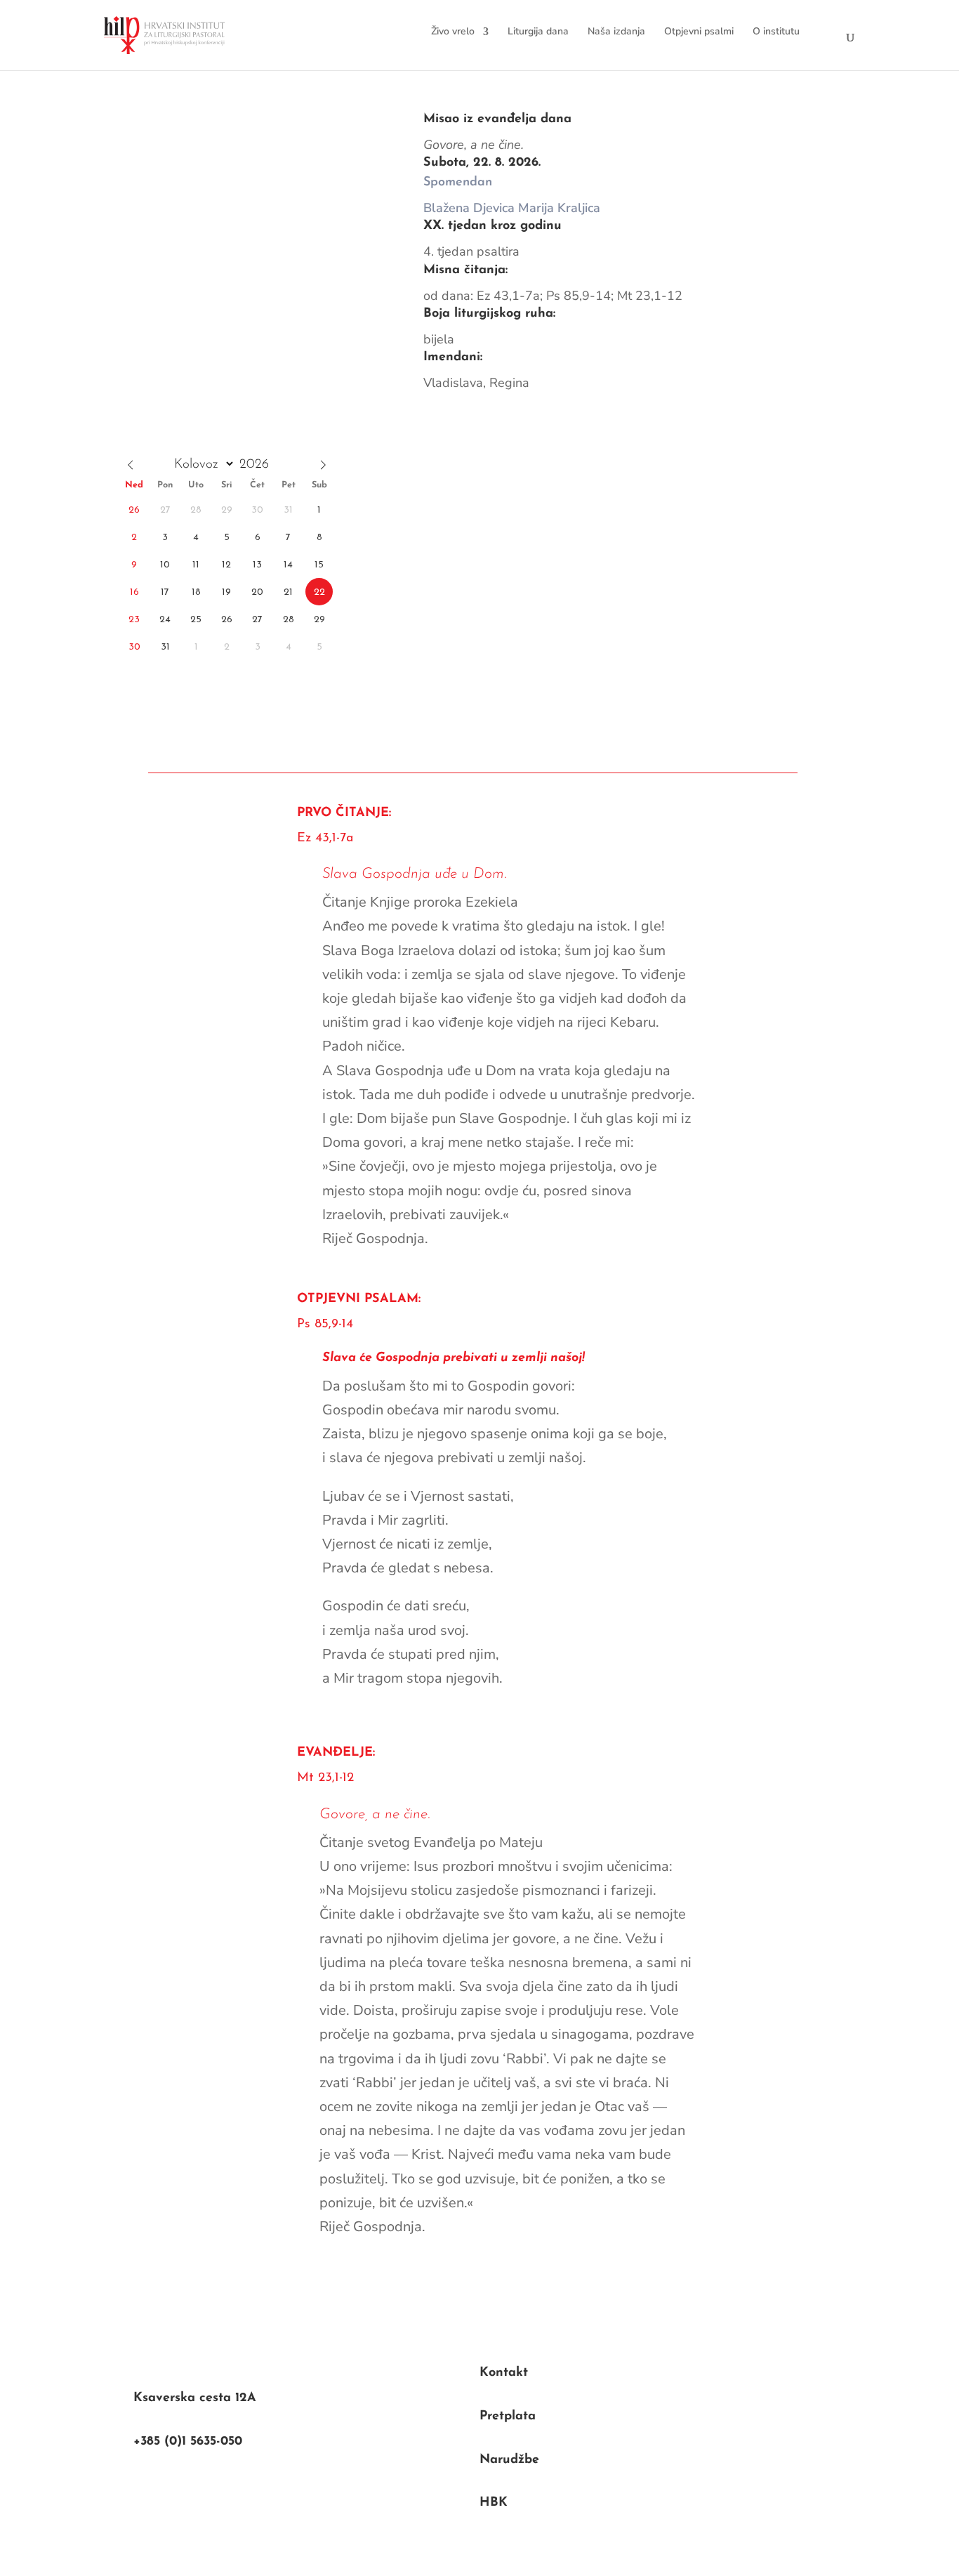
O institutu (776, 31)
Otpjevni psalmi (699, 31)
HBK (494, 2503)
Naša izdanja (616, 31)
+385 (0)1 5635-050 (188, 2442)
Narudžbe (509, 2460)
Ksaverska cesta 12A (195, 2398)
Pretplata (508, 2417)
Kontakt (504, 2373)
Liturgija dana (538, 31)
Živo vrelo (453, 31)
